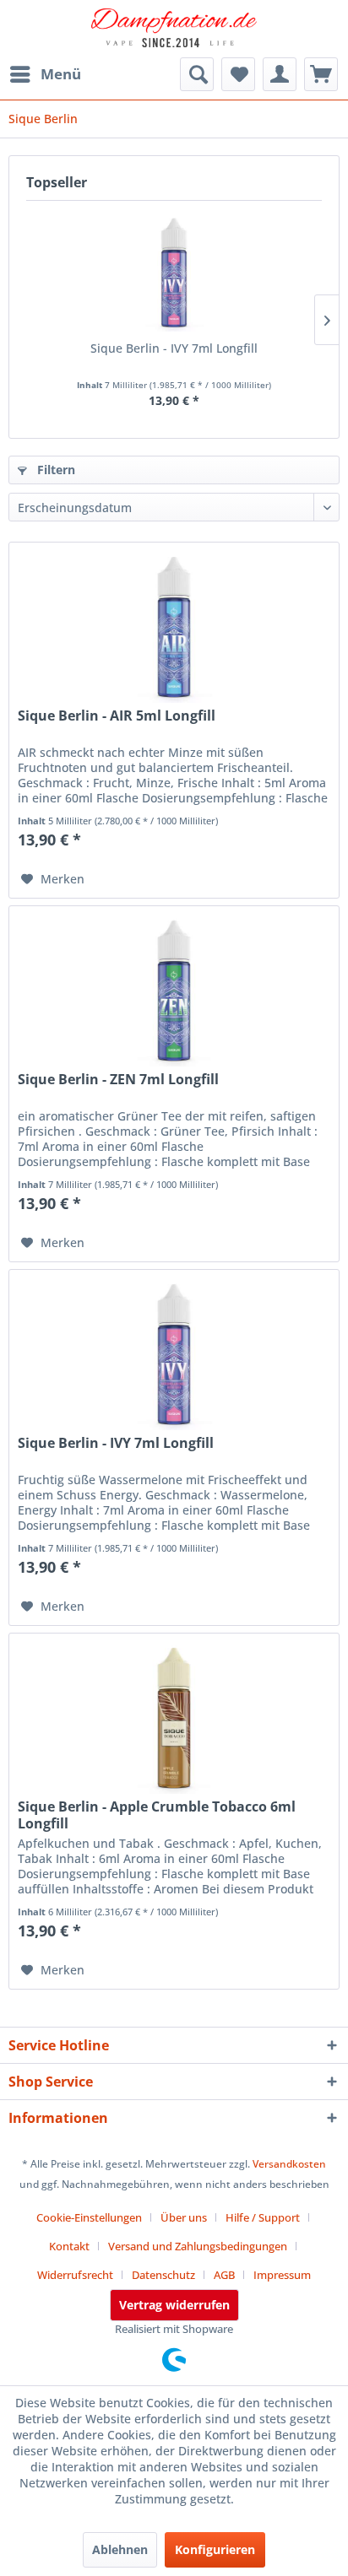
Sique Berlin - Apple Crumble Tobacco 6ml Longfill (157, 1815)
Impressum (282, 2275)
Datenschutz (163, 2275)
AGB (224, 2275)
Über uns (184, 2217)
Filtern (54, 470)
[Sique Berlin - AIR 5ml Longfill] (174, 627)
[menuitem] (45, 74)
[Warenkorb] (321, 74)
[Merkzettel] (238, 74)
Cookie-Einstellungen (89, 2217)
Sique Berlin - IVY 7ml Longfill (174, 348)
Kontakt (69, 2246)
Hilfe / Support (263, 2217)
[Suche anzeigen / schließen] (197, 74)
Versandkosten (289, 2164)
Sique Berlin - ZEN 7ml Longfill (118, 1080)
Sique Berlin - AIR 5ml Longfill (117, 716)
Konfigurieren (215, 2549)
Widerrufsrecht (75, 2275)
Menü (61, 74)
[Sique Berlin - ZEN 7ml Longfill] (174, 991)
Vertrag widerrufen (174, 2305)
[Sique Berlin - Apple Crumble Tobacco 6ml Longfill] (174, 1718)
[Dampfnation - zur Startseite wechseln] (174, 30)
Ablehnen (120, 2549)
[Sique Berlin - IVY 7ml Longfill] (174, 273)
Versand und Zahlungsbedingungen (198, 2246)
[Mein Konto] (280, 74)
